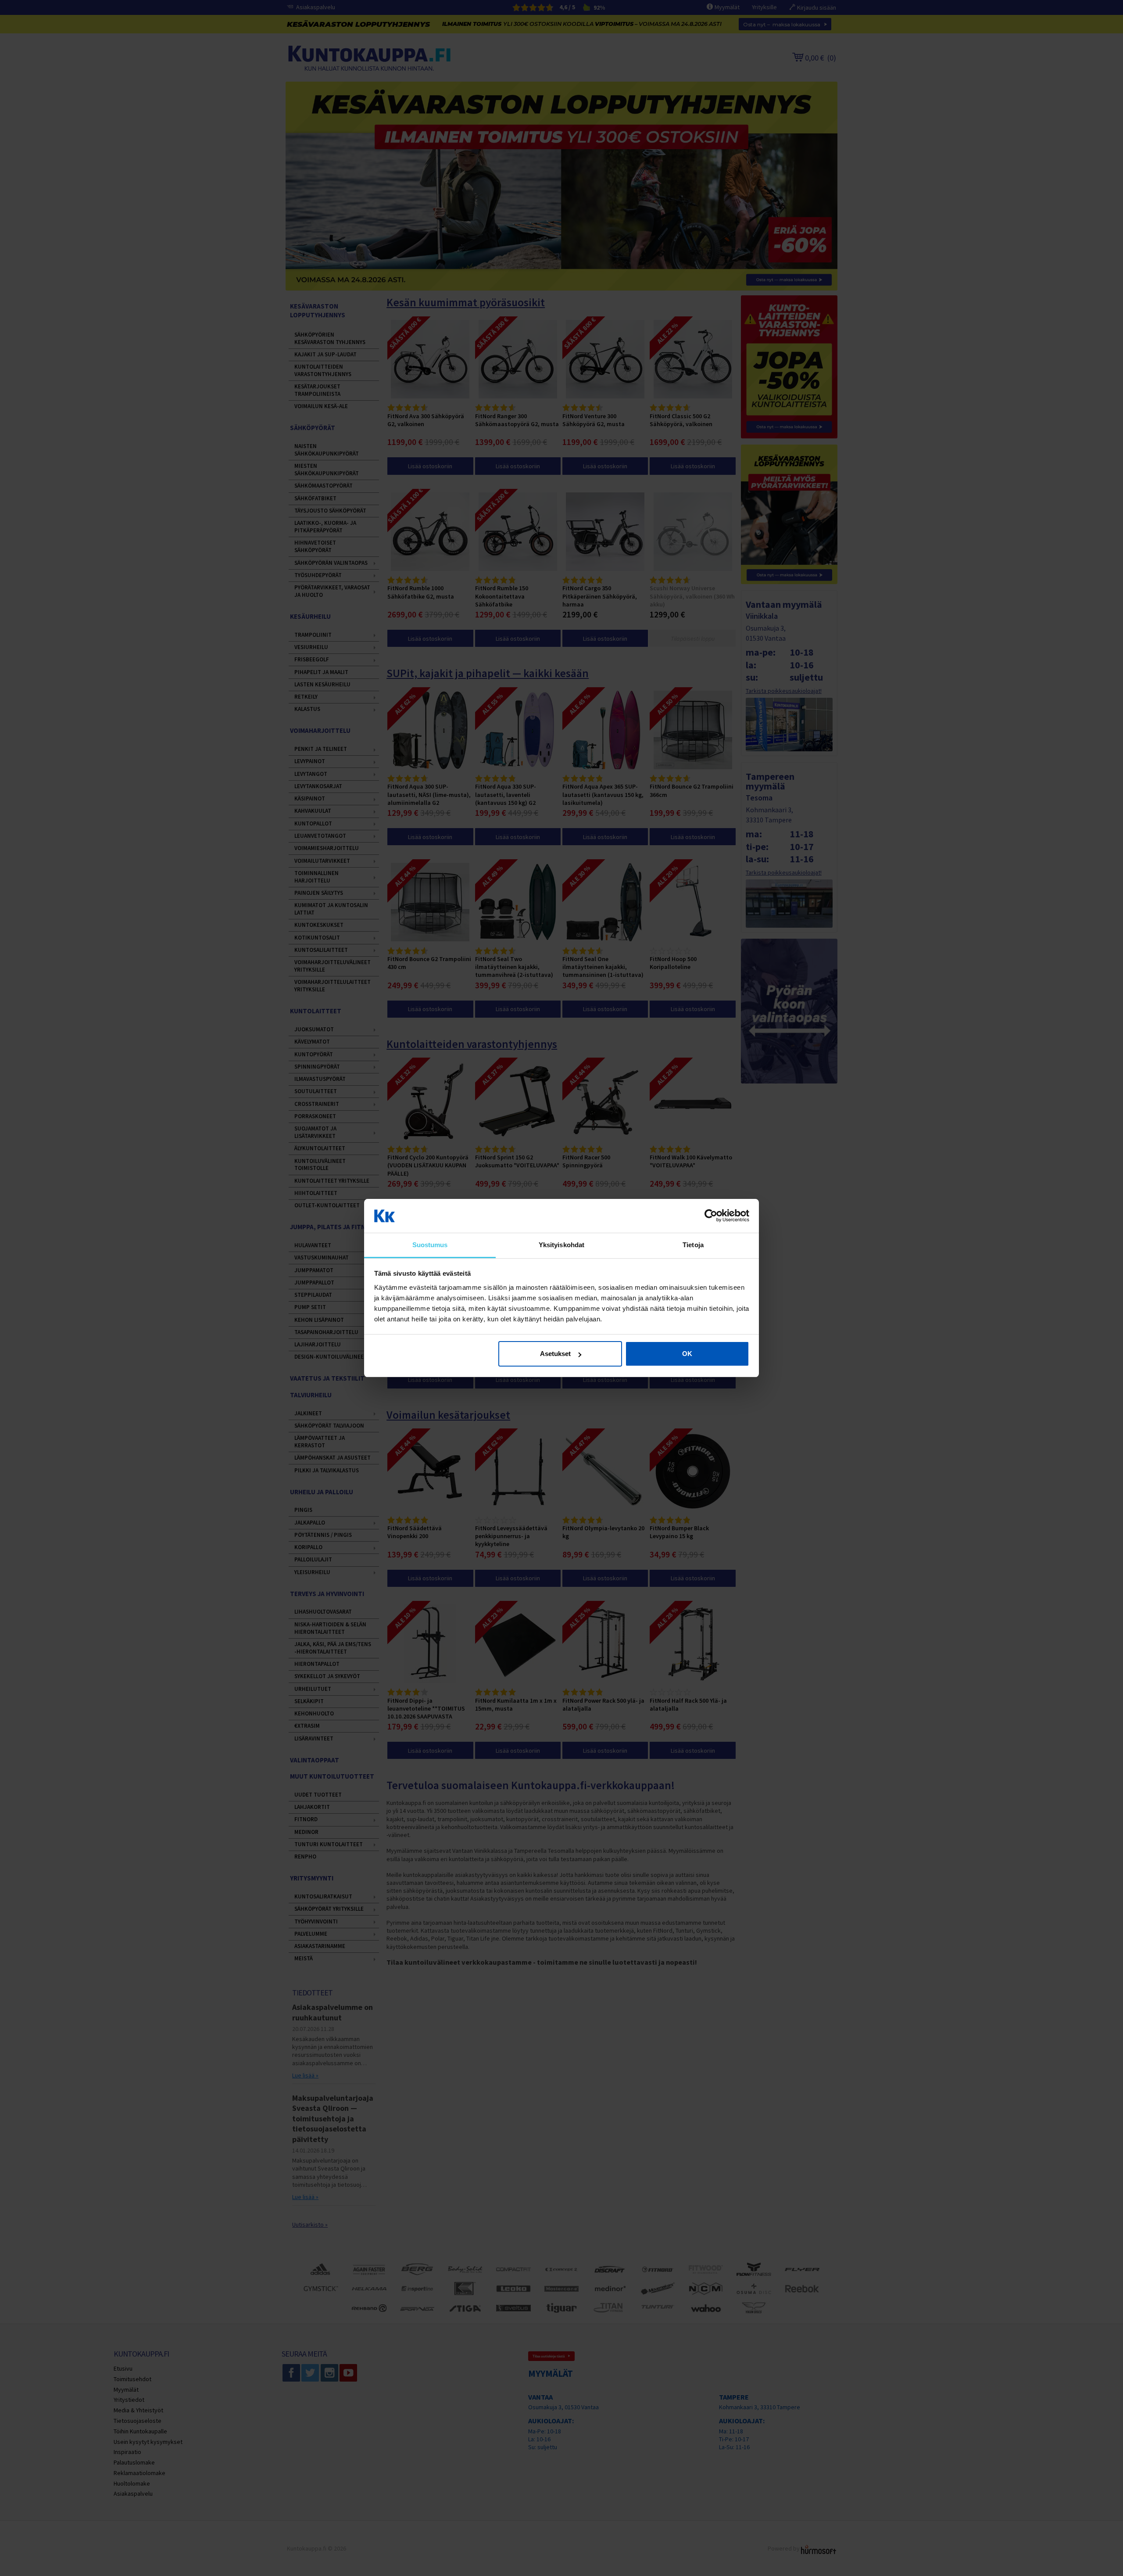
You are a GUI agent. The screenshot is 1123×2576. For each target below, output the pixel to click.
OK (687, 1354)
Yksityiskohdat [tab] (561, 1245)
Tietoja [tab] (693, 1245)
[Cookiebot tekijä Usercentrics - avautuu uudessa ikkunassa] (711, 1216)
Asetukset (555, 1354)
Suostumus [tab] (430, 1245)
